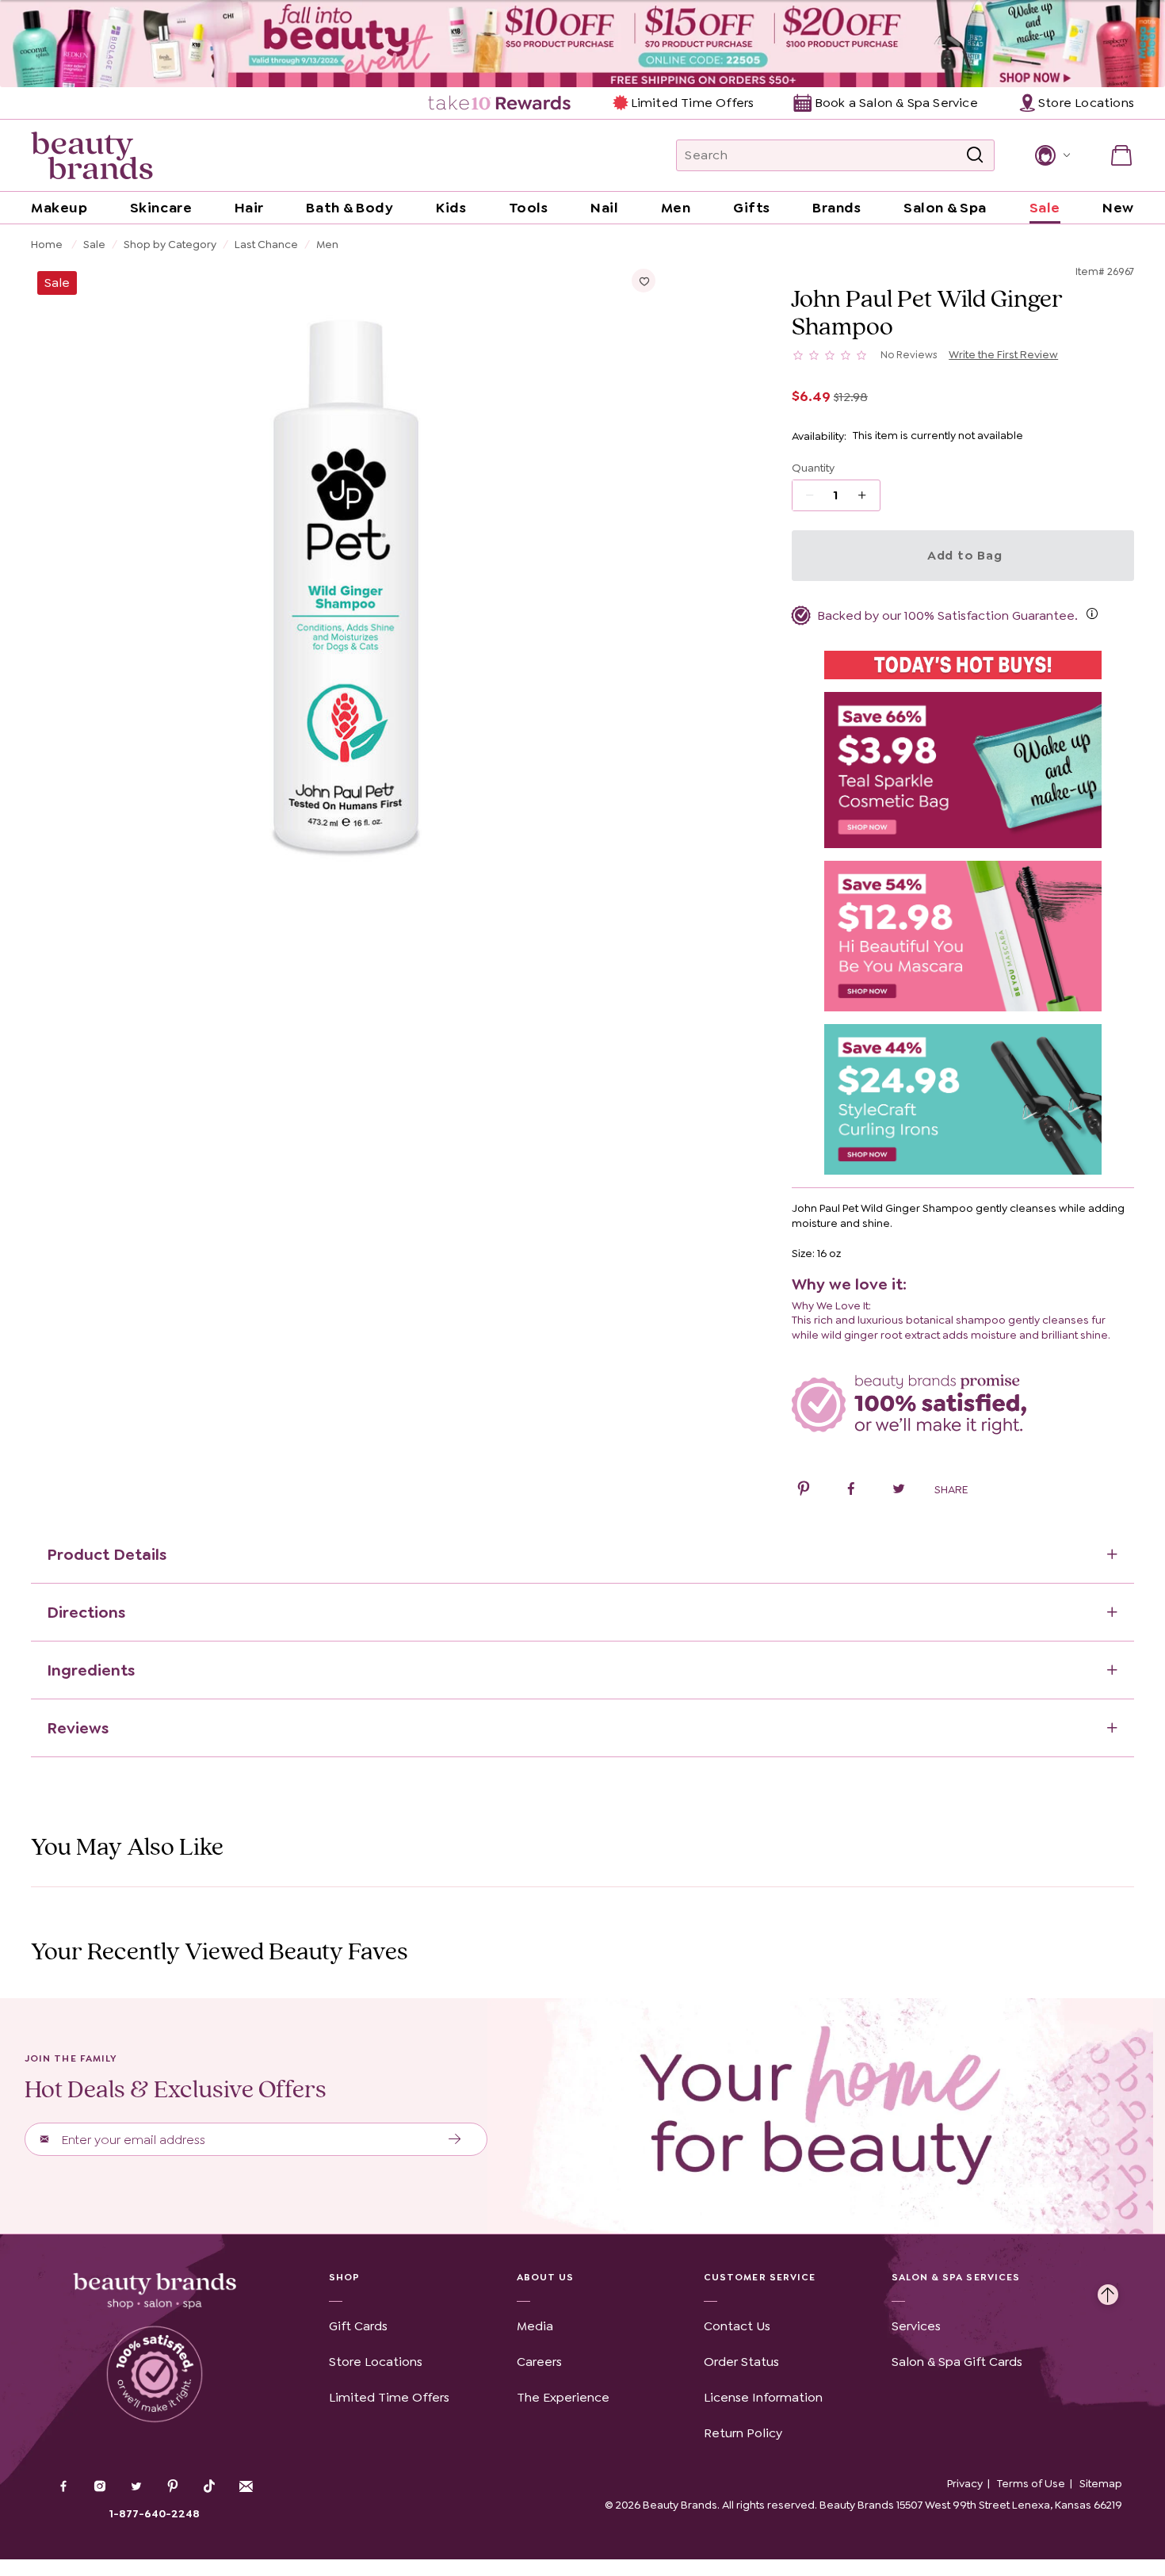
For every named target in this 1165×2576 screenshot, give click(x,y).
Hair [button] (249, 208)
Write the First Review (1003, 354)
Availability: (819, 436)
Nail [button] (604, 208)
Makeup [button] (59, 208)
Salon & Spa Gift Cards (957, 2362)
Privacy (965, 2483)
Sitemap (1101, 2483)
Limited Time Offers (692, 103)
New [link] (1118, 208)
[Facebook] (63, 2488)
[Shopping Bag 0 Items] (1121, 155)
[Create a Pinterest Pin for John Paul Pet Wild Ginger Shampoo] (804, 1491)
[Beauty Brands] (92, 155)
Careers (539, 2362)
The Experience (563, 2397)
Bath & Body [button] (349, 208)
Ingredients (91, 1670)
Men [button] (676, 208)
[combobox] (835, 155)
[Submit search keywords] (975, 155)
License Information (763, 2397)
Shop (344, 2277)
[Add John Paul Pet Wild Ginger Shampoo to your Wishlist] (644, 281)
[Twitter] (136, 2488)
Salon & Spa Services (956, 2277)
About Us (546, 2277)
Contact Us (737, 2326)
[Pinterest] (173, 2488)
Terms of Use (1031, 2483)
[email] (246, 2486)
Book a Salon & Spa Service (896, 103)
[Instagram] (100, 2488)
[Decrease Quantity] (867, 495)
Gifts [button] (752, 208)
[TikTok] (209, 2486)
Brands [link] (837, 208)
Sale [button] (1045, 208)
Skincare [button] (161, 208)
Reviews (78, 1728)
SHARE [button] (951, 1489)
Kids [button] (451, 208)
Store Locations (376, 2362)
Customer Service (760, 2277)
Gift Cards (358, 2326)
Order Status (741, 2362)
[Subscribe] (455, 2139)
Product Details (107, 1554)
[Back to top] (1108, 2291)
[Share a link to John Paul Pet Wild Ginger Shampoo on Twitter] (899, 1491)
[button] (1051, 155)
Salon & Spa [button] (945, 208)
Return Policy (743, 2433)
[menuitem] (500, 103)
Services (916, 2326)
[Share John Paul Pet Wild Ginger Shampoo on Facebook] (851, 1491)
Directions (86, 1612)
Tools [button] (529, 208)
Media (535, 2326)
